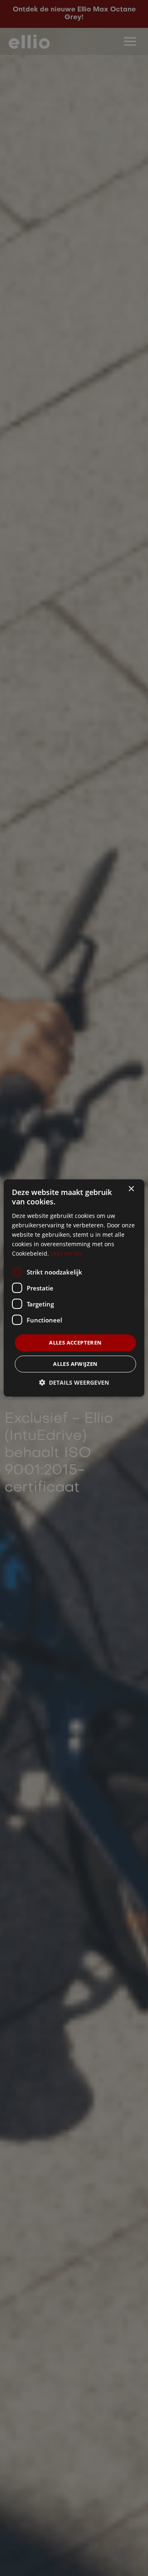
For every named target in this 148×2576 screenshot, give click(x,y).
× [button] (131, 1189)
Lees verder (67, 1253)
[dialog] (74, 1288)
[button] (74, 1382)
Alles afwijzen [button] (75, 1364)
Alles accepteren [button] (75, 1343)
